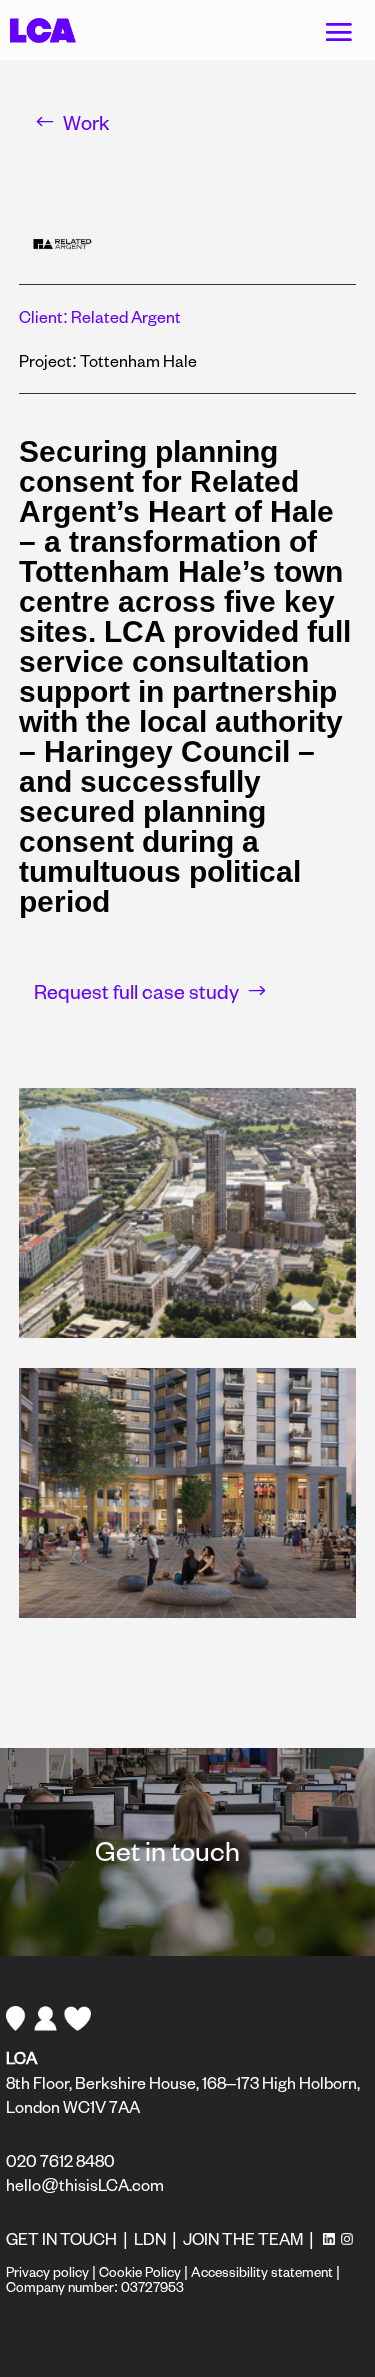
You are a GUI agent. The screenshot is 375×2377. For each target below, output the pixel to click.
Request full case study (136, 991)
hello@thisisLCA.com (85, 2184)
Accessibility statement (262, 2271)
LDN (150, 2238)
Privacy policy (47, 2271)
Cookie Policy (140, 2271)
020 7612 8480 (60, 2160)
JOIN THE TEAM (243, 2238)
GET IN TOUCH (61, 2238)
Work (86, 122)
